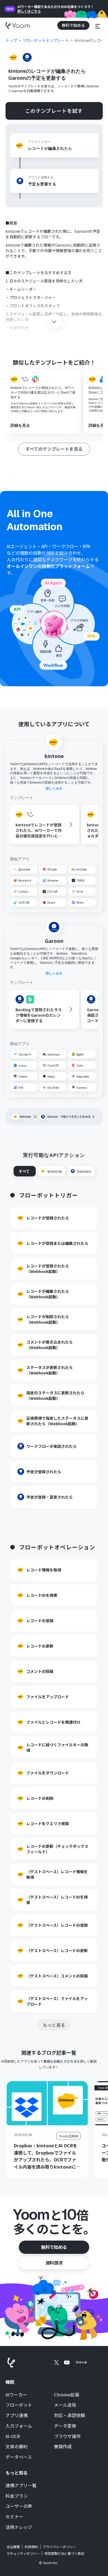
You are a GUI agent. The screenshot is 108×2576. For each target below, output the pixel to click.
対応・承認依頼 (70, 2415)
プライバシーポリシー (59, 2547)
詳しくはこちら (29, 11)
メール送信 (65, 2405)
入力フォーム (19, 2426)
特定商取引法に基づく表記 (64, 2553)
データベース (19, 2457)
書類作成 (63, 2447)
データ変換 (65, 2426)
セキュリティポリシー (23, 2553)
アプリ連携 (17, 2415)
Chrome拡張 (67, 2395)
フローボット (19, 2405)
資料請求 (54, 2263)
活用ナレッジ (19, 2527)
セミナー (14, 2517)
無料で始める (54, 2247)
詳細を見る (20, 425)
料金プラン (17, 2496)
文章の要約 (17, 2447)
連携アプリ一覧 (21, 2486)
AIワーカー (16, 2395)
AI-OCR (13, 2436)
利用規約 (31, 2547)
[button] (98, 25)
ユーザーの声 (19, 2506)
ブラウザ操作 (67, 2436)
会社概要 (13, 2547)
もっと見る (54, 2025)
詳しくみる (54, 788)
